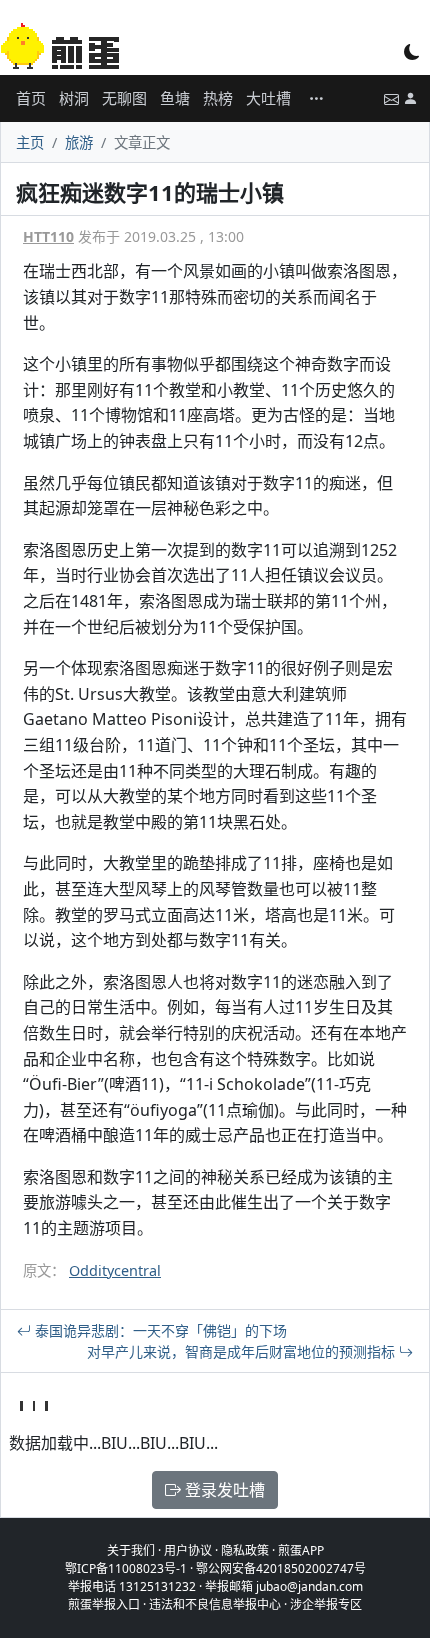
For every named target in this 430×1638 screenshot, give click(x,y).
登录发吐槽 (223, 1490)
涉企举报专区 (326, 1604)
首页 (31, 98)
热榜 (218, 98)
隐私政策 (245, 1550)
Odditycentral (115, 1270)
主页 (30, 142)
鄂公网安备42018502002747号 (281, 1568)
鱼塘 (175, 98)
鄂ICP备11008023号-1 (126, 1568)
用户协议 (188, 1550)
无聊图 (124, 98)
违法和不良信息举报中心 (215, 1604)
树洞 (74, 98)
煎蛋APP (301, 1550)
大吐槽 (268, 98)
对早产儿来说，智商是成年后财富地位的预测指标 (243, 1351)
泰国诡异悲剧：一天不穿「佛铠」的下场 (159, 1330)
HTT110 (48, 236)
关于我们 (131, 1550)
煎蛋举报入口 (104, 1604)
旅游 (79, 142)
